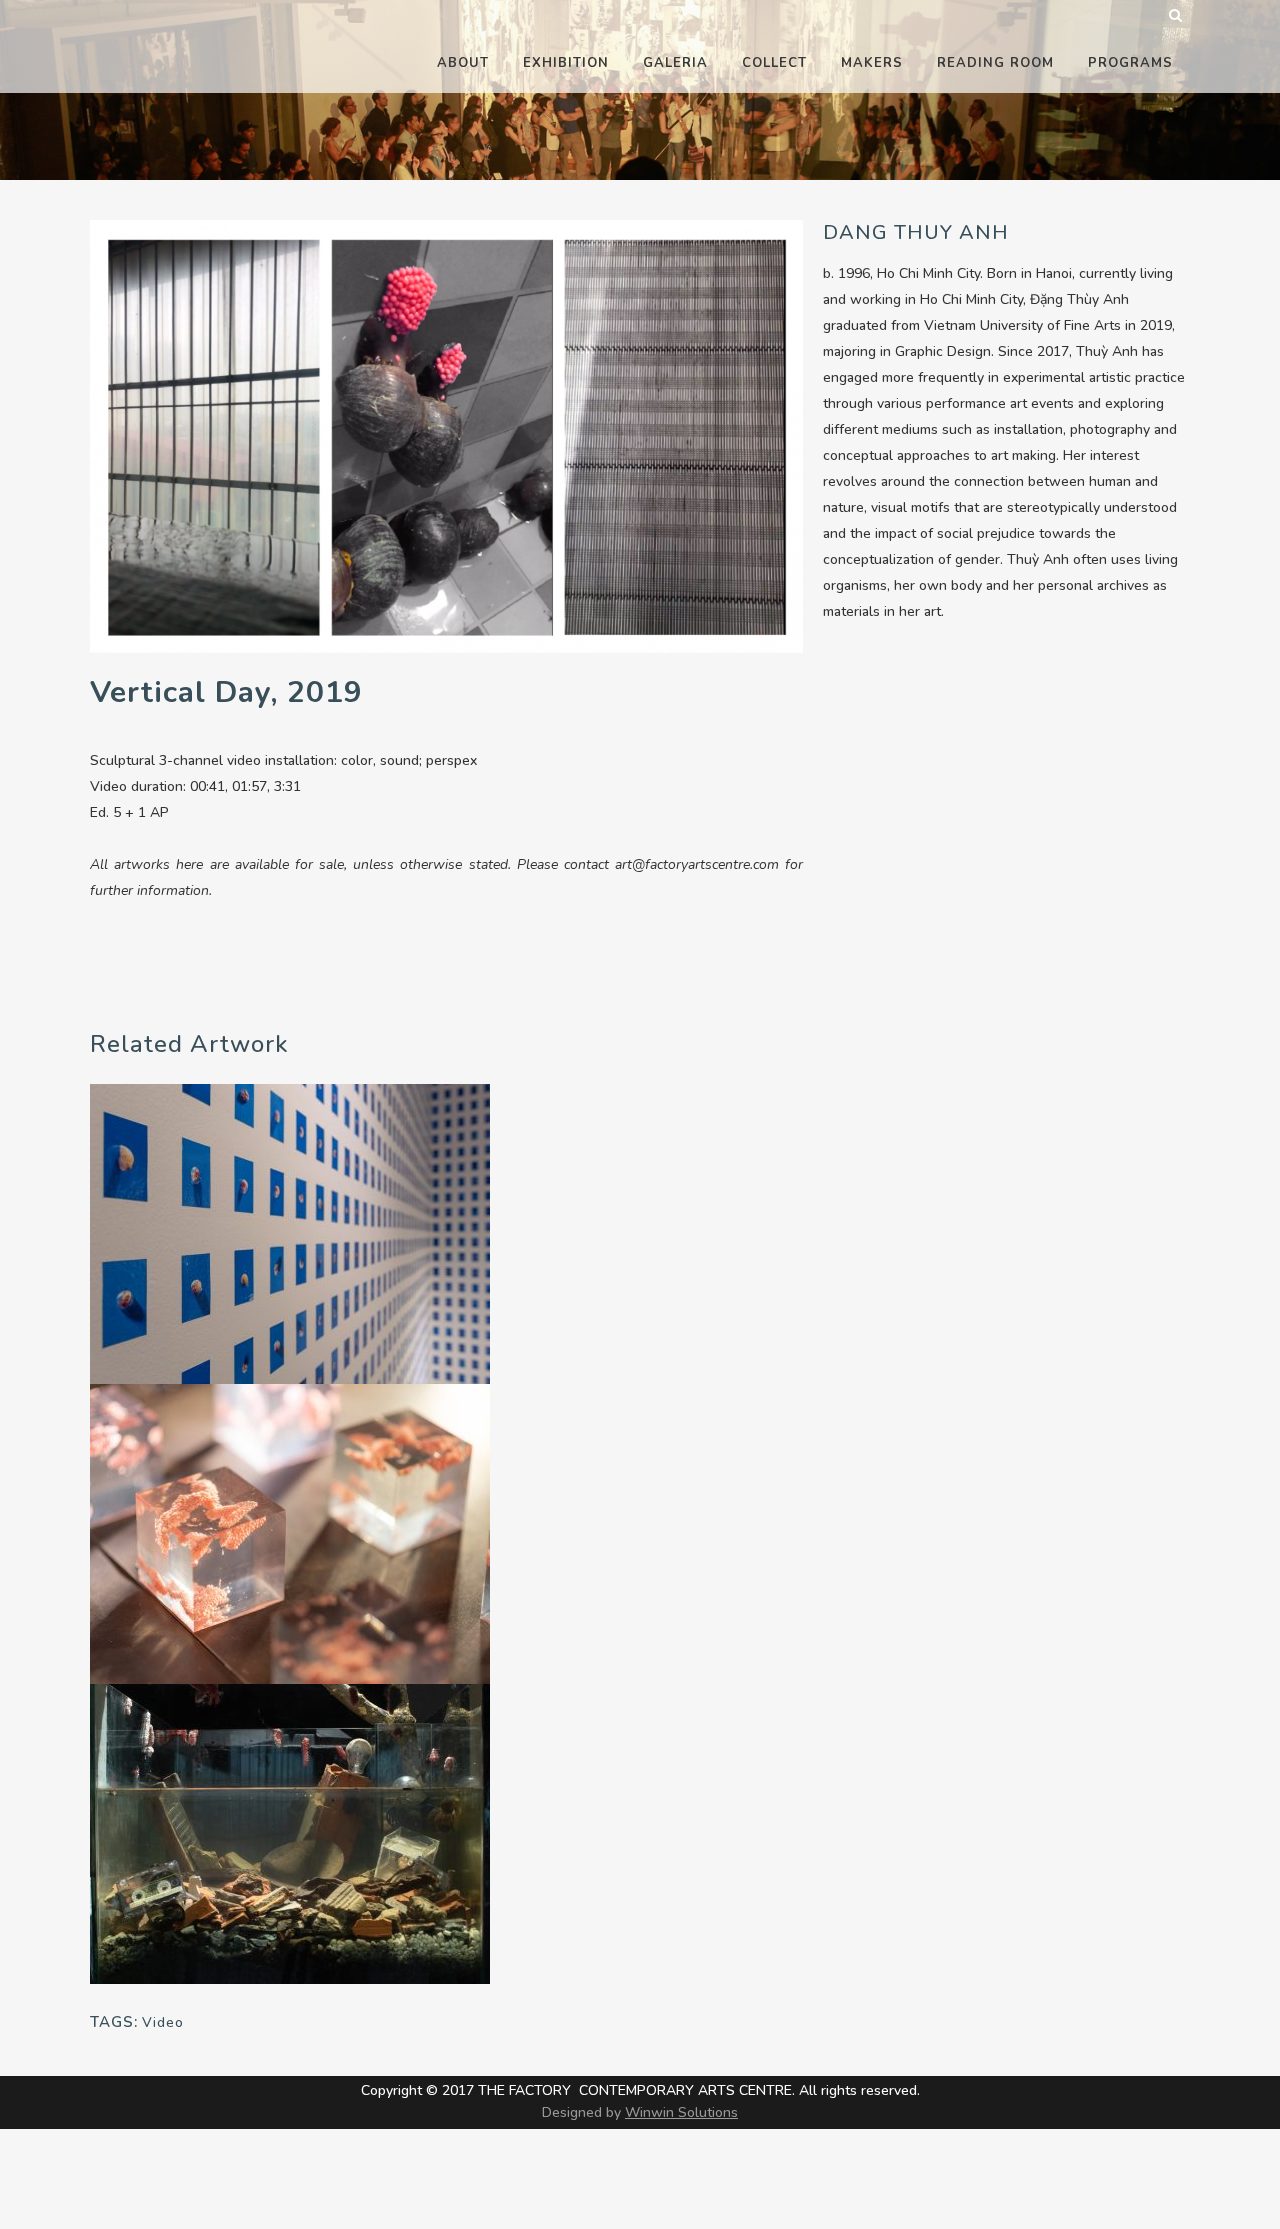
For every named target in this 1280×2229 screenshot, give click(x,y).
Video (163, 2022)
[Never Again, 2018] (290, 1232)
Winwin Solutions (681, 2112)
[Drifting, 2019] (290, 1832)
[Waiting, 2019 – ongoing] (290, 1532)
